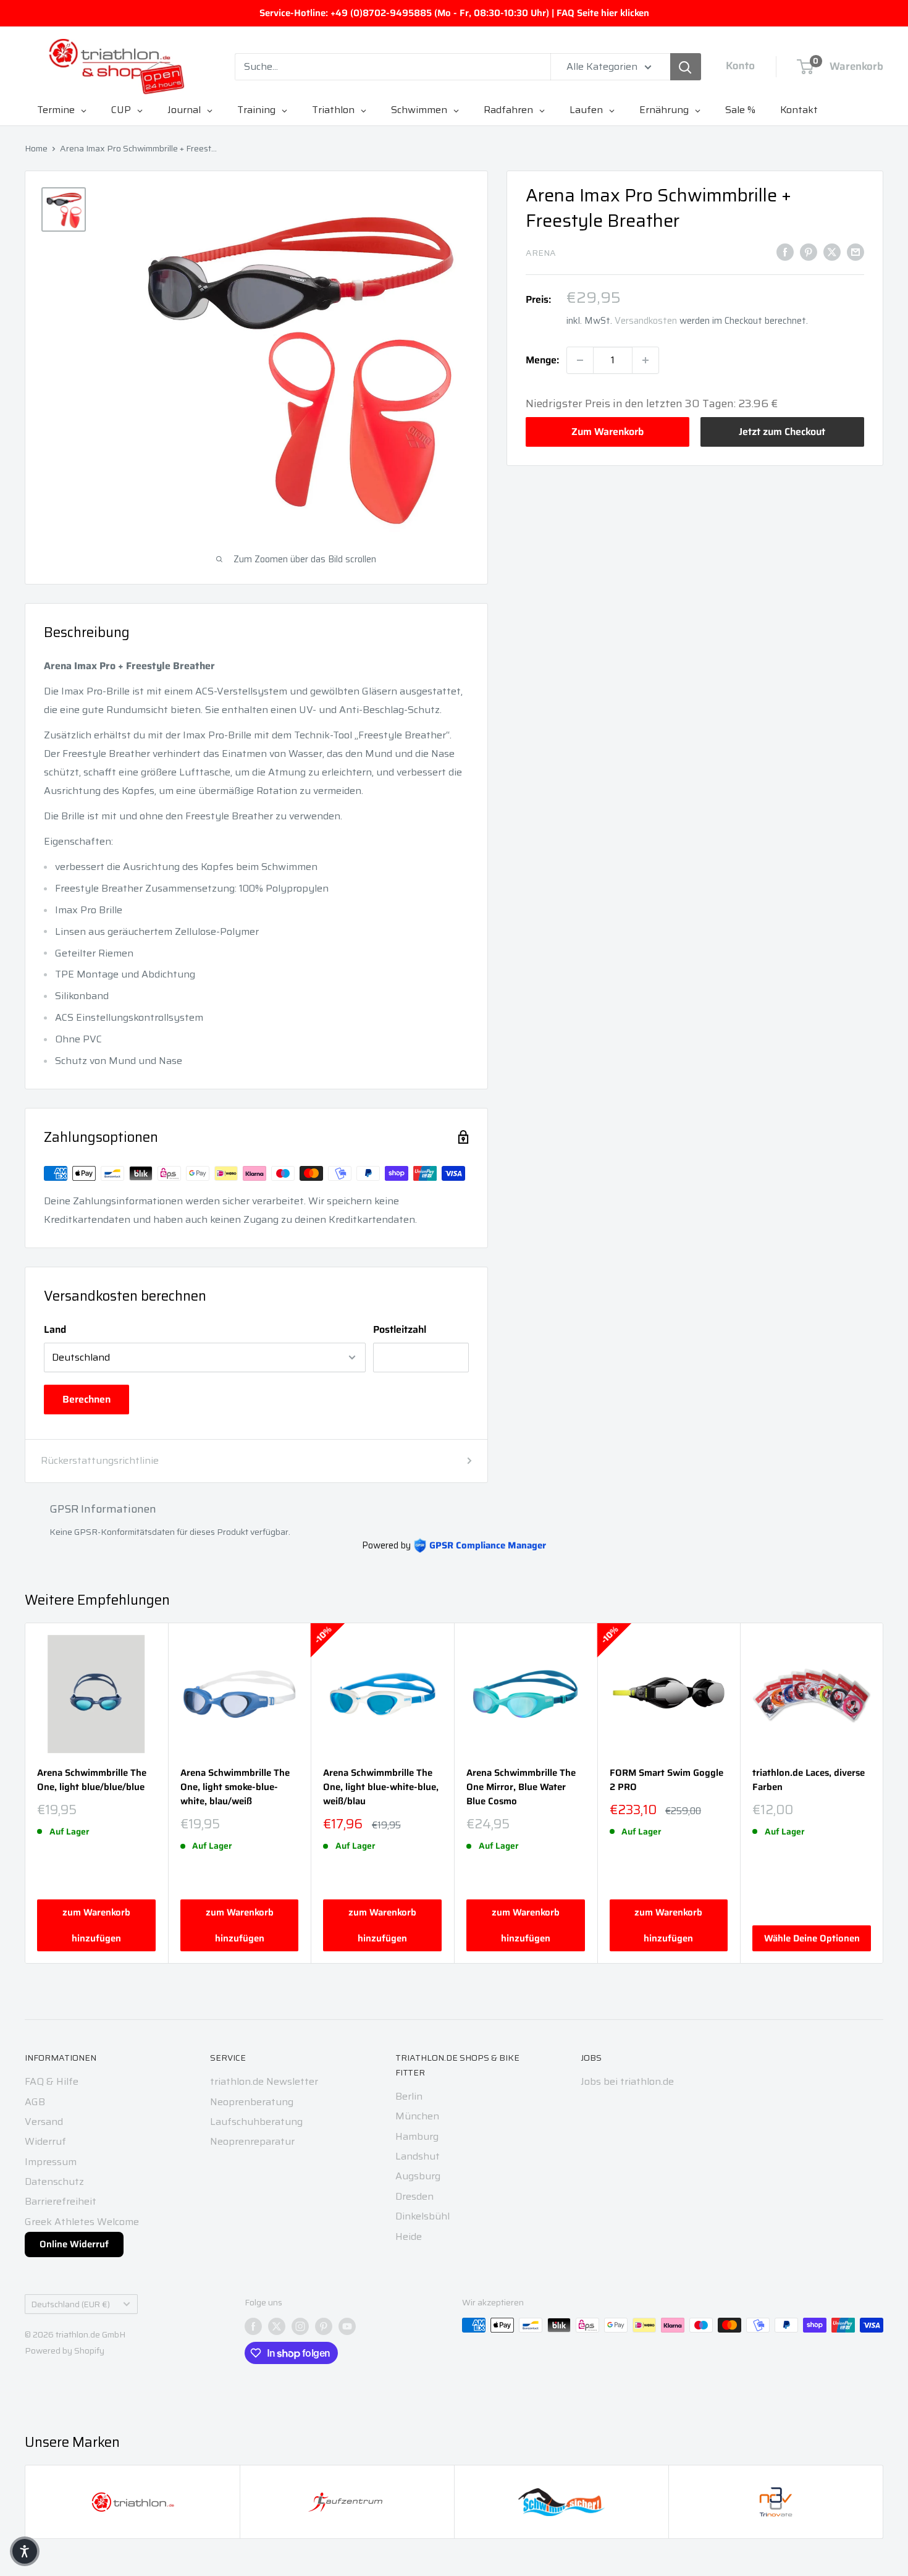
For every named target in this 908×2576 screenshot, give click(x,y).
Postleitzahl (400, 1329)
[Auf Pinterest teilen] (809, 251)
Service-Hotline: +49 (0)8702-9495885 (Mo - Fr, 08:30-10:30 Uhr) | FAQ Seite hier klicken (454, 13)
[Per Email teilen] (855, 251)
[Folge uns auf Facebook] (253, 2326)
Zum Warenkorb (607, 432)
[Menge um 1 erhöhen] (645, 360)
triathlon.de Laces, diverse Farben (809, 1780)
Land (55, 1329)
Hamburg (417, 2136)
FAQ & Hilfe (52, 2081)
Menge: (542, 360)
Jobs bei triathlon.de (627, 2081)
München (417, 2116)
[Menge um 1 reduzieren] (580, 360)
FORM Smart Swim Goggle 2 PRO (666, 1780)
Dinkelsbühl (422, 2216)
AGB (35, 2102)
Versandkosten (646, 321)
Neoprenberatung (252, 2102)
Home (36, 148)
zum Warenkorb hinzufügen (96, 1925)
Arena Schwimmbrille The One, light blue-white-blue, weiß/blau (381, 1788)
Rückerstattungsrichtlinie (100, 1460)
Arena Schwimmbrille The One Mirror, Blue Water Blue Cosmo (521, 1788)
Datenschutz (54, 2181)
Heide (409, 2236)
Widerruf (45, 2141)
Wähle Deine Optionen (812, 1938)
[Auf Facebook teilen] (785, 251)
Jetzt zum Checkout (782, 432)
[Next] (884, 1793)
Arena (541, 253)
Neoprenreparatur (252, 2141)
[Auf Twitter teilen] (832, 251)
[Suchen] (686, 67)
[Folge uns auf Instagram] (300, 2326)
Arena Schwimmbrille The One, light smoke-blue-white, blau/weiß (235, 1788)
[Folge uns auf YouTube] (347, 2326)
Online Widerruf (74, 2244)
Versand (44, 2122)
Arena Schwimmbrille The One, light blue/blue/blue (92, 1780)
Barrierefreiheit (61, 2201)
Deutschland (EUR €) (71, 2304)
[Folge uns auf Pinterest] (324, 2326)
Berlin (409, 2096)
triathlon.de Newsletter (264, 2081)
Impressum (51, 2162)
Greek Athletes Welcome (82, 2222)
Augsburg (418, 2176)
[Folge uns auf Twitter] (277, 2326)
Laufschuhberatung (256, 2122)
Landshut (418, 2156)
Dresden (414, 2196)
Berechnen (86, 1399)
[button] (25, 2551)
